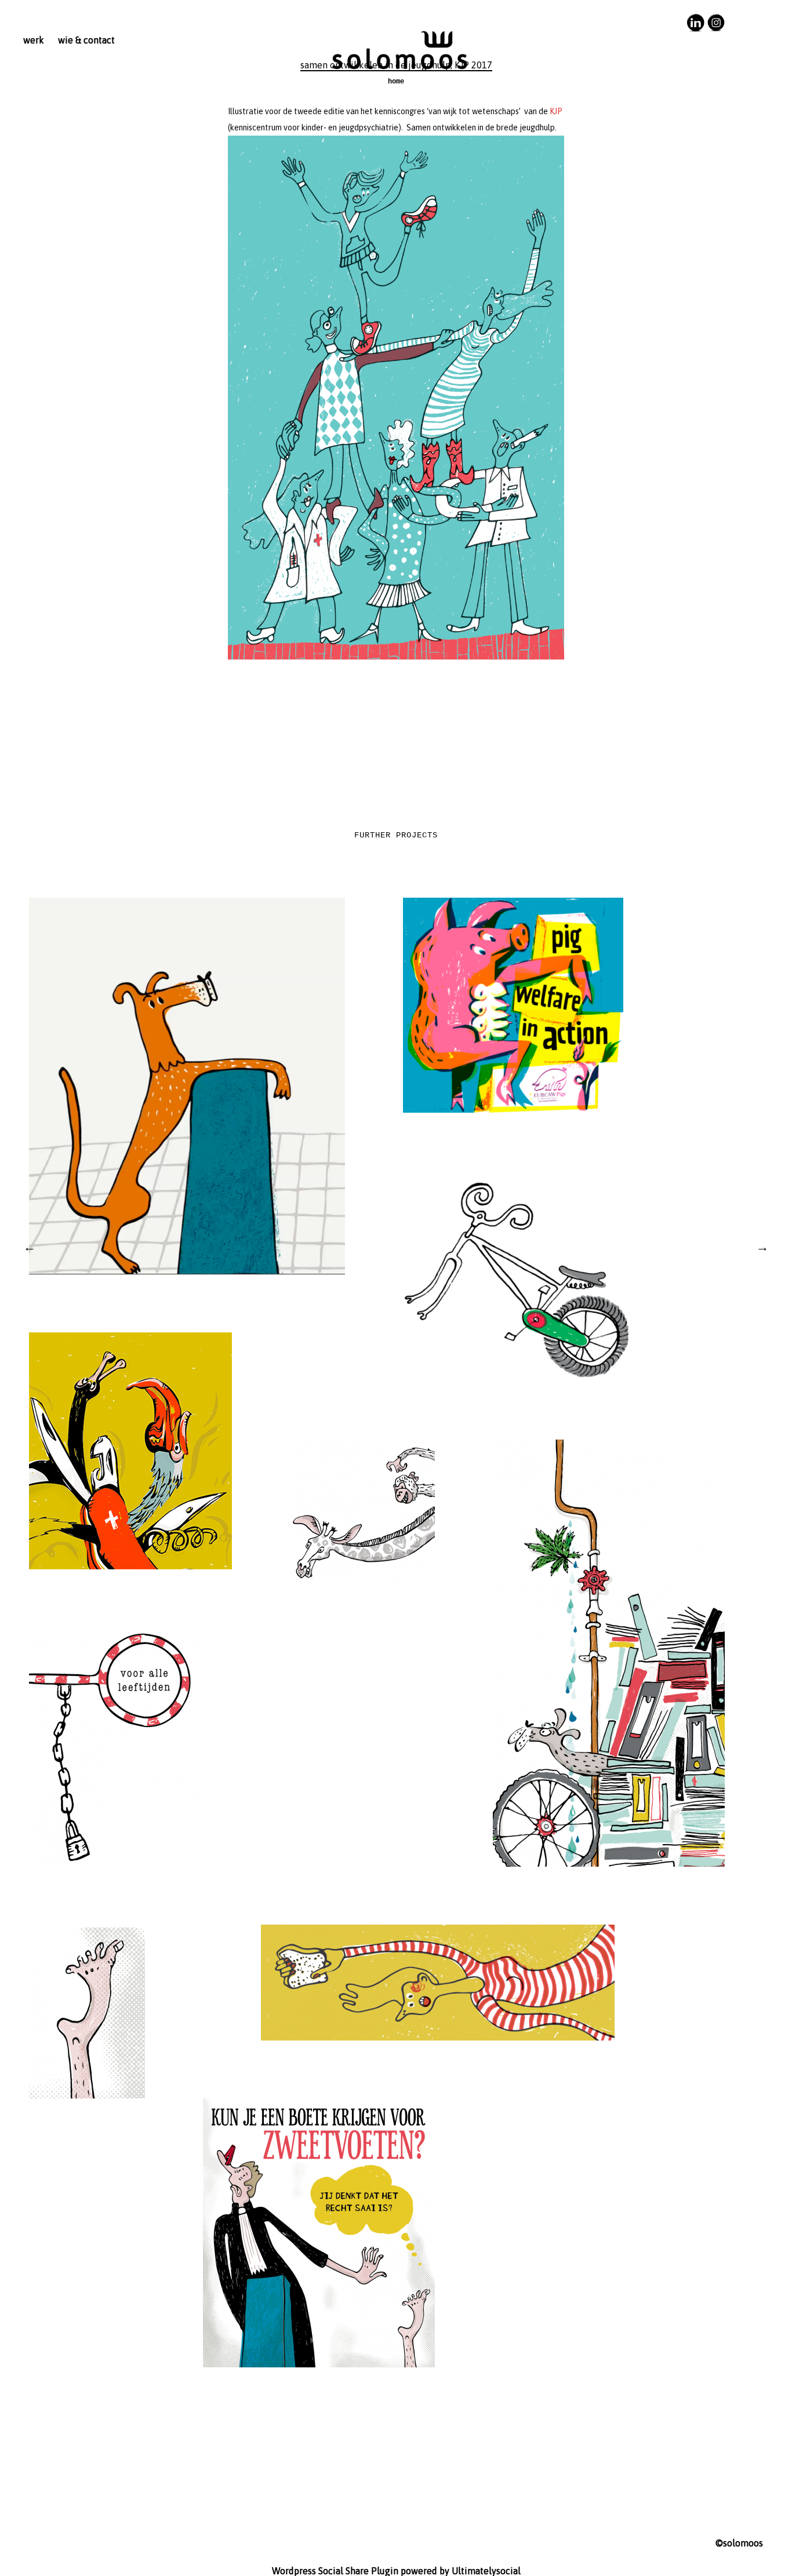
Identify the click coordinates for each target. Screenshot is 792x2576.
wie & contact (86, 40)
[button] (396, 398)
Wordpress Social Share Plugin (336, 2571)
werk (34, 40)
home (396, 82)
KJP (556, 111)
